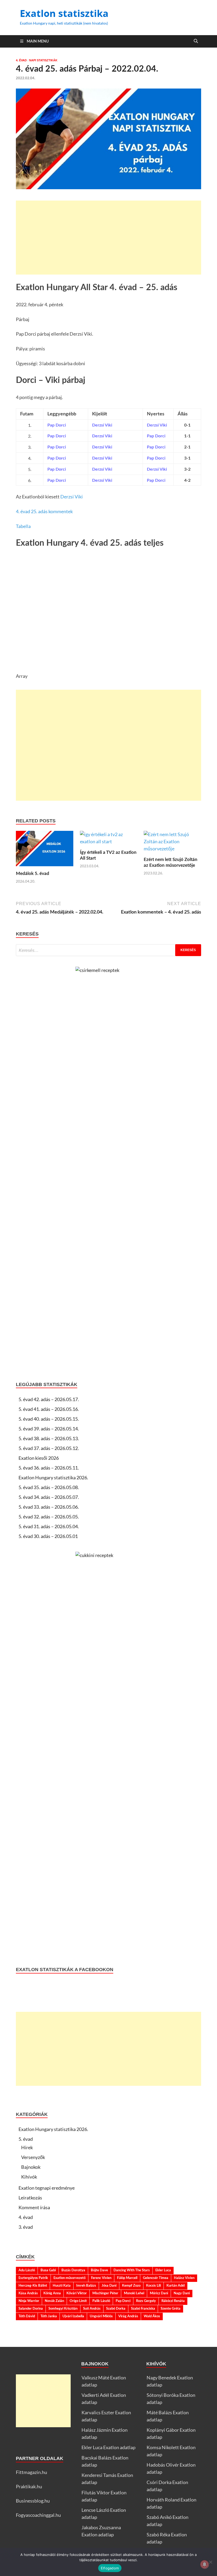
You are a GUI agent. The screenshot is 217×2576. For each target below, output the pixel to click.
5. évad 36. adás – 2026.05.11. (49, 1468)
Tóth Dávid (27, 2316)
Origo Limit (78, 2301)
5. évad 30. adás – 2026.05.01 (48, 1536)
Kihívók (29, 2177)
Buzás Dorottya (73, 2270)
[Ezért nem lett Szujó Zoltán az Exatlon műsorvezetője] (172, 843)
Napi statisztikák (43, 60)
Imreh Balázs (86, 2286)
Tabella (23, 526)
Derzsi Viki (72, 497)
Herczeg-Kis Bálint (33, 2286)
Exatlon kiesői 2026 (39, 1458)
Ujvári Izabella (73, 2316)
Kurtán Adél (176, 2286)
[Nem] (210, 2562)
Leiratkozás (30, 2198)
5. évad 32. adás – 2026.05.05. (49, 1517)
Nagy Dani (182, 2293)
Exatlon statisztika (64, 13)
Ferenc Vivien (101, 2278)
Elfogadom (110, 2568)
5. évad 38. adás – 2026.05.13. (49, 1438)
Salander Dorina (31, 2309)
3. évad (26, 2227)
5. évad (26, 2139)
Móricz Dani (159, 2293)
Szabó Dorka (116, 2309)
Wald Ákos (152, 2316)
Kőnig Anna (52, 2293)
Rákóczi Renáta (173, 2301)
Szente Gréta (171, 2309)
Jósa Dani (109, 2286)
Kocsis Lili (153, 2286)
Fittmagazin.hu (31, 2472)
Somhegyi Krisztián (63, 2309)
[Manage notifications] (205, 2564)
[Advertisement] (108, 238)
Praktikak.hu (29, 2486)
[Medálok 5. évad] (45, 850)
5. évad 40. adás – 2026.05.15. (49, 1419)
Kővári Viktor (77, 2293)
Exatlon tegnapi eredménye (47, 2188)
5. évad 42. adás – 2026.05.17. (49, 1399)
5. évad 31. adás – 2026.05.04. (49, 1526)
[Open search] (196, 41)
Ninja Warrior (29, 2301)
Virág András (128, 2316)
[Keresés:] (108, 950)
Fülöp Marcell (127, 2278)
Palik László (101, 2301)
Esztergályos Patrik (33, 2278)
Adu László (27, 2270)
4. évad (21, 60)
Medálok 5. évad (33, 874)
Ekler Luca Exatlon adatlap (108, 2447)
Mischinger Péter (105, 2293)
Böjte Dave (99, 2270)
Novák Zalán (54, 2301)
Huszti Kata (62, 2286)
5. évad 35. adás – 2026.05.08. (49, 1487)
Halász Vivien (184, 2278)
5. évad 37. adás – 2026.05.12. (49, 1448)
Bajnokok (31, 2167)
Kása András (28, 2293)
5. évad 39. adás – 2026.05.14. (49, 1429)
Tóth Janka (49, 2316)
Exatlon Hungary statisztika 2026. (53, 1477)
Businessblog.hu (33, 2501)
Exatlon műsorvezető (69, 2278)
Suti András (92, 2309)
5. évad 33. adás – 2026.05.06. (49, 1507)
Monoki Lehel (134, 2293)
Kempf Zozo (131, 2286)
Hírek (27, 2147)
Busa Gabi (48, 2270)
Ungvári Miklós (101, 2316)
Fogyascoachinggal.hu (38, 2515)
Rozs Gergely (146, 2301)
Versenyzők (33, 2157)
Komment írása (34, 2207)
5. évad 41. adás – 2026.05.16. (49, 1409)
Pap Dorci (123, 2301)
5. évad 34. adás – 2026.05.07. (49, 1497)
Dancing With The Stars (132, 2270)
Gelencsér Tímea (156, 2278)
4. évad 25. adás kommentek (44, 511)
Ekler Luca (163, 2270)
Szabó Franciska (143, 2309)
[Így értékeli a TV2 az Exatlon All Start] (109, 840)
